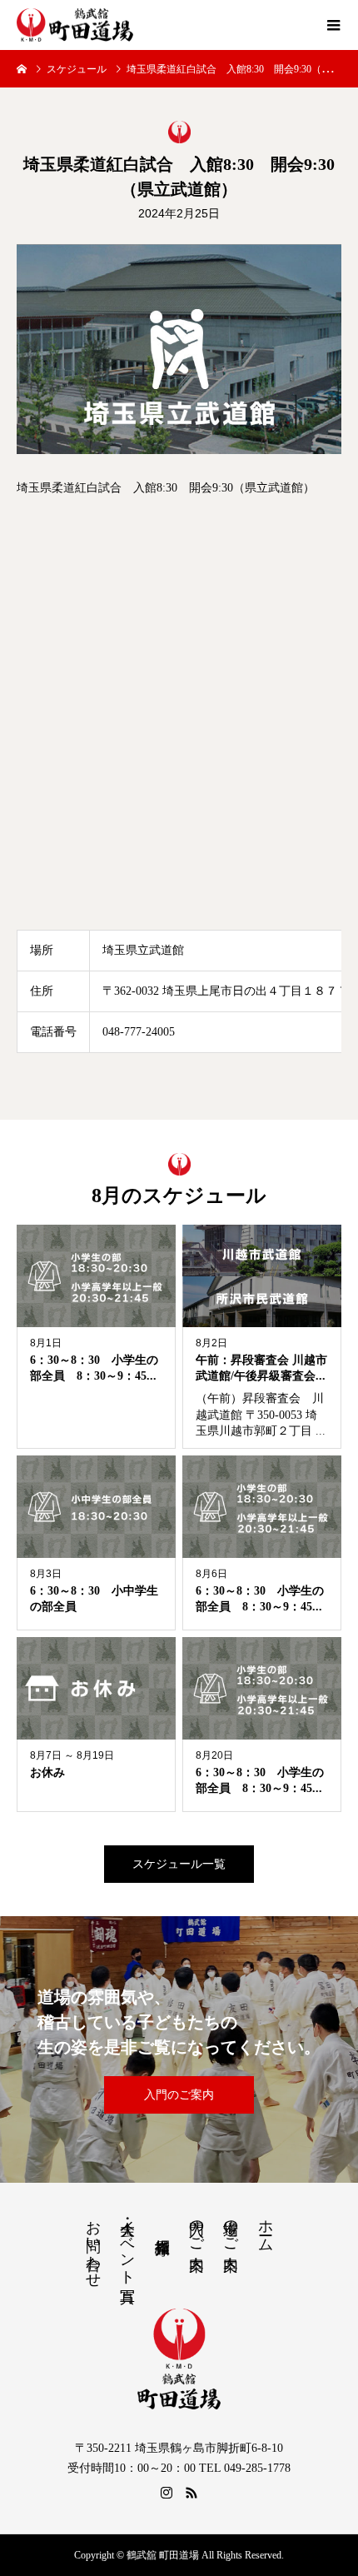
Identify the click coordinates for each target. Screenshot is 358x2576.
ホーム (266, 2227)
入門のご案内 (179, 2095)
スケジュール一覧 (179, 1864)
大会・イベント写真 (127, 2244)
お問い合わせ (93, 2245)
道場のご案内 (231, 2228)
